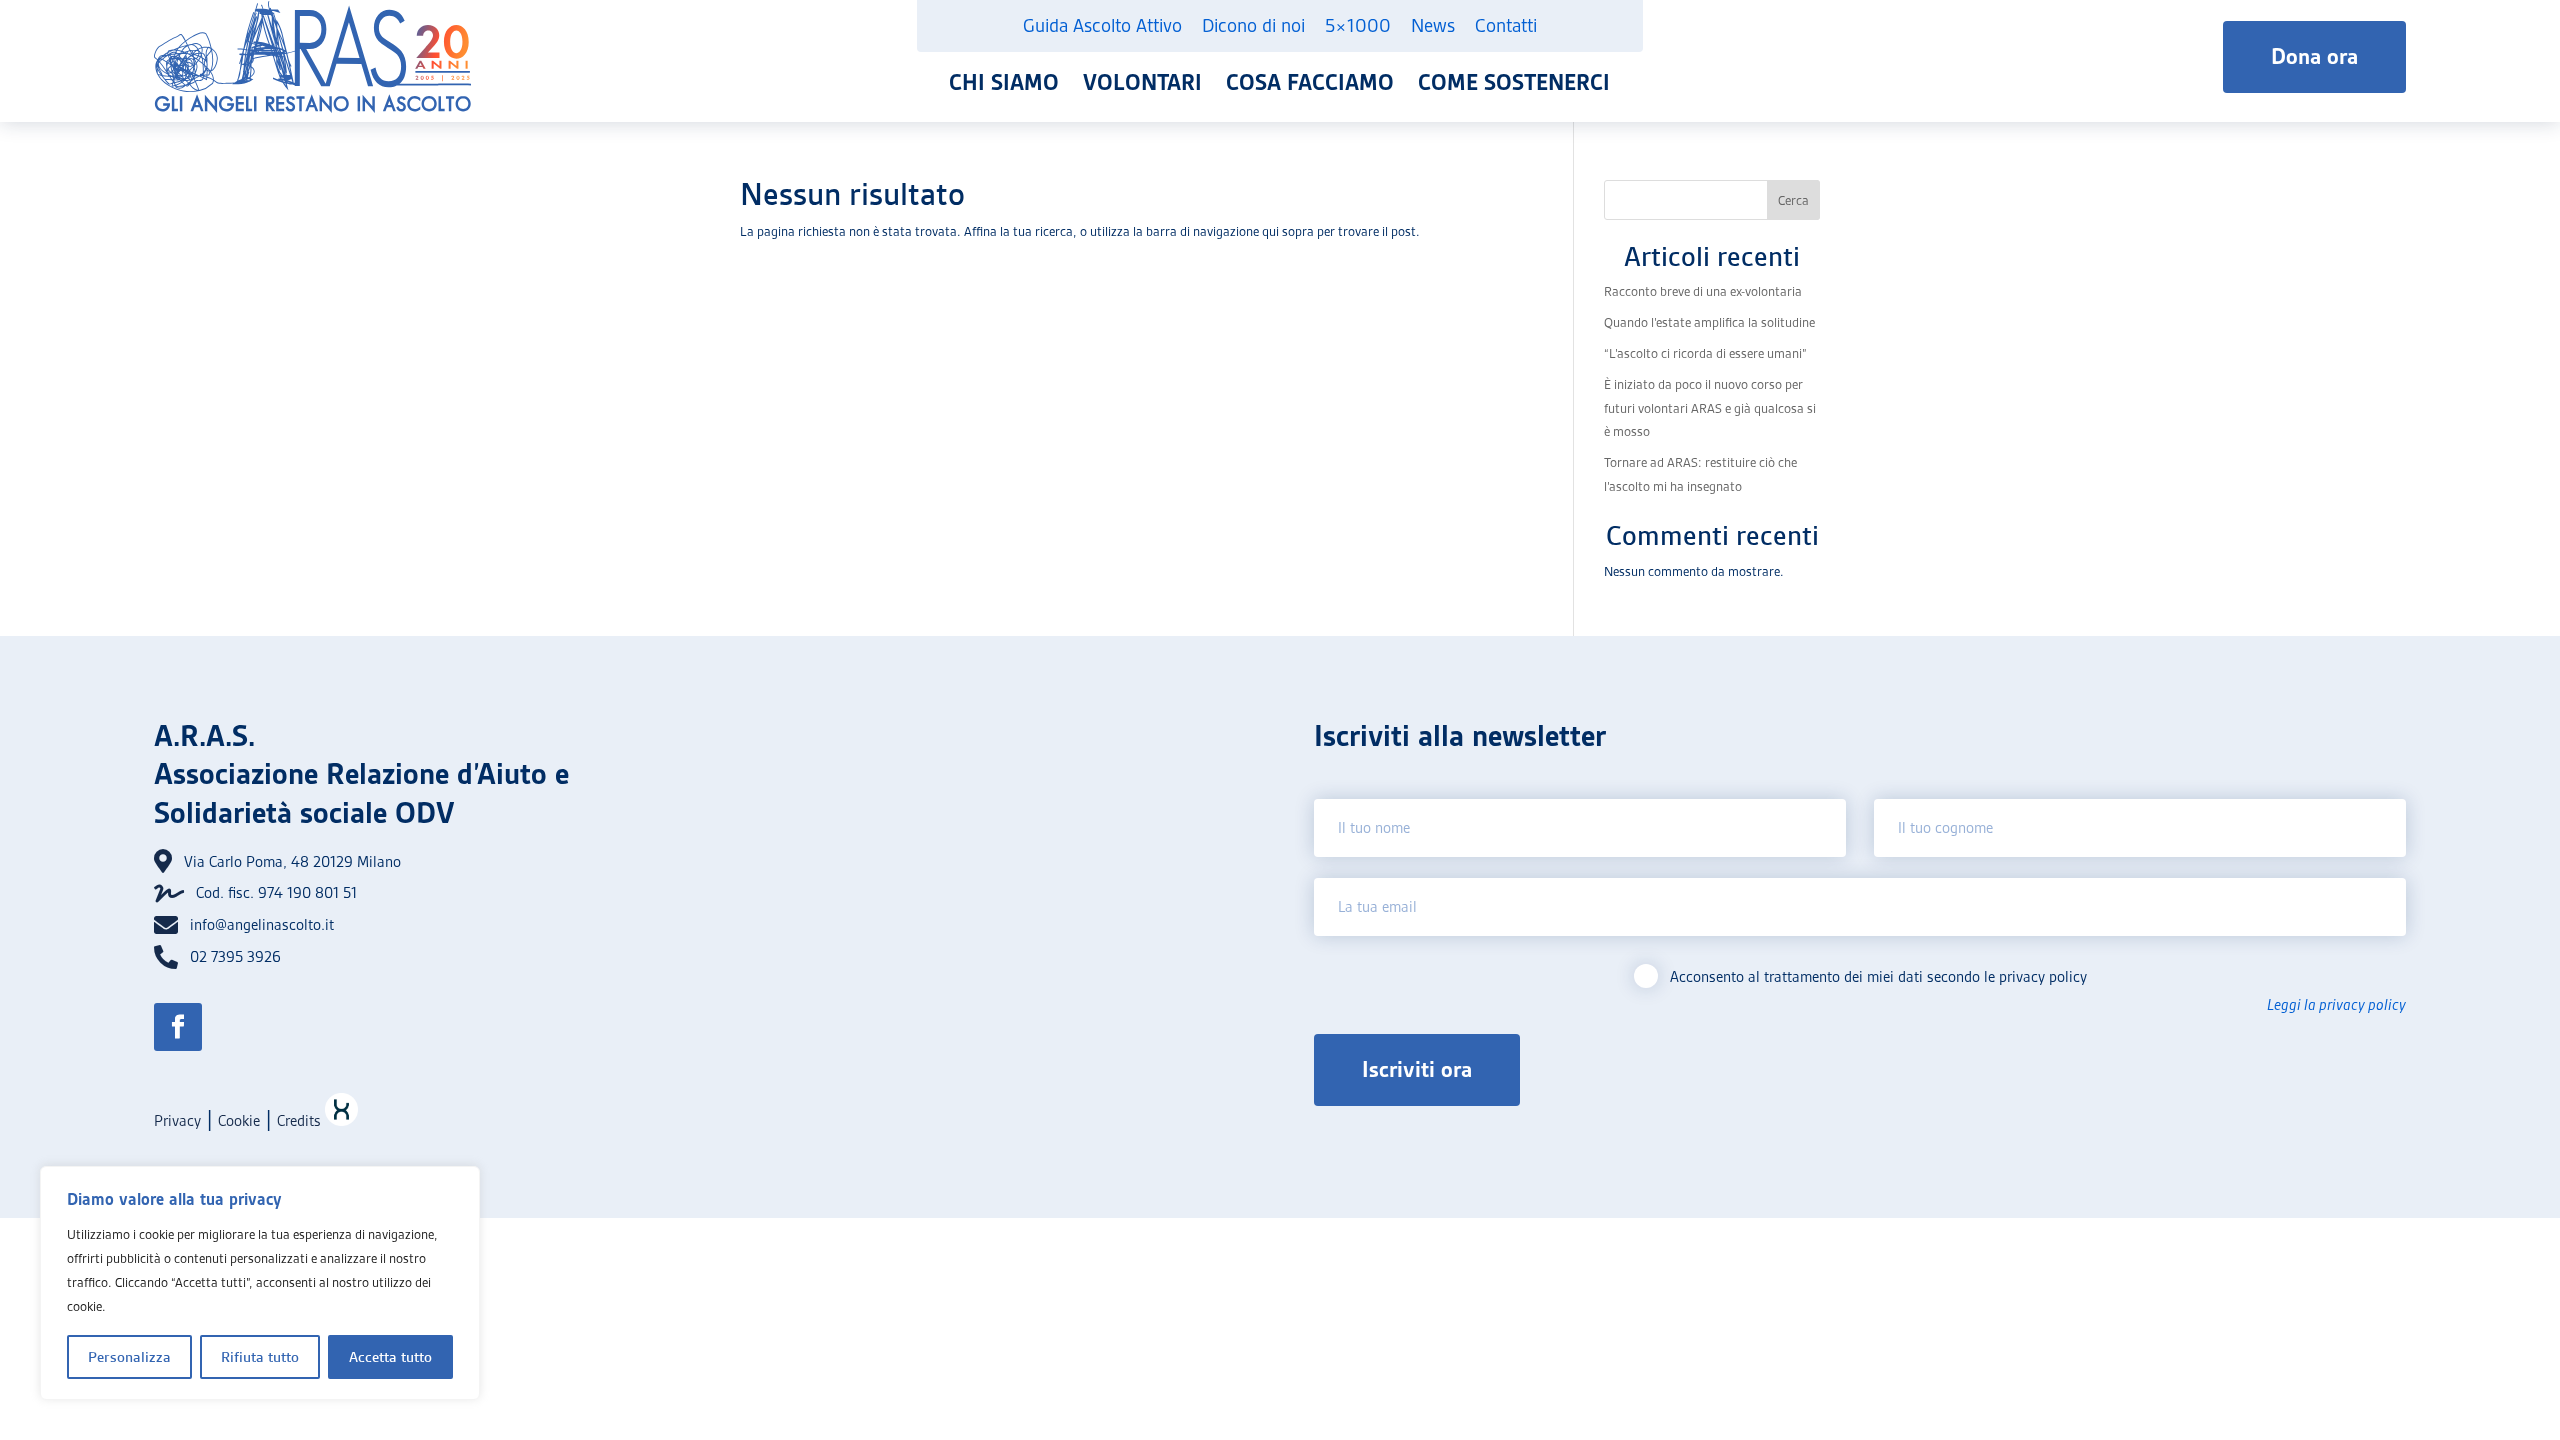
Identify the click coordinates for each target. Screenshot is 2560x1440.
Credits (301, 1121)
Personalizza (129, 1357)
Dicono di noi (1253, 25)
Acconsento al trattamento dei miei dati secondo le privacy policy (1878, 977)
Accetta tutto (390, 1357)
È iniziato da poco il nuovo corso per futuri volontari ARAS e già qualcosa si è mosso (1710, 408)
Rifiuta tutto (260, 1357)
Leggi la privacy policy (2336, 1005)
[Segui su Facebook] (178, 1027)
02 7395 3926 (235, 957)
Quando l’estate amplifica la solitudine (1709, 322)
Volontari (1142, 82)
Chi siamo (1004, 82)
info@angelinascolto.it (262, 925)
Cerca (1793, 200)
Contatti (1506, 25)
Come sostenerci (1514, 82)
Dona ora (2314, 56)
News (1433, 25)
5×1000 (1358, 25)
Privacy (177, 1121)
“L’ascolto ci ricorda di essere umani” (1705, 353)
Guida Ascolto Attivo (1102, 25)
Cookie (239, 1121)
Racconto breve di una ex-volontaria (1703, 291)
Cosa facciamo (1310, 82)
